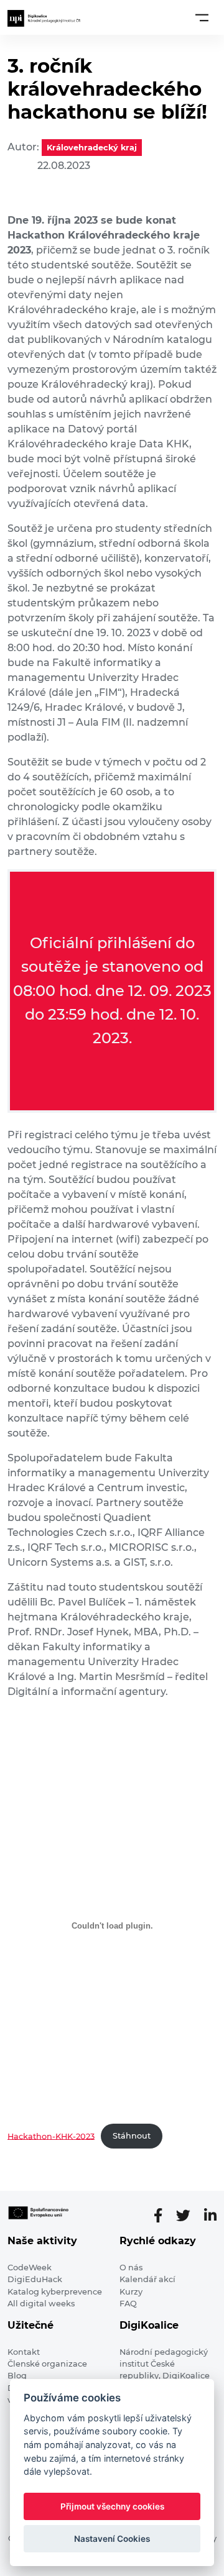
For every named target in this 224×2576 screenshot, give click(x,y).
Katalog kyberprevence (55, 2292)
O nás (131, 2268)
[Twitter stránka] (188, 2216)
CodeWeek (30, 2268)
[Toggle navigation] (202, 17)
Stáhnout (132, 2136)
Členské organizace (47, 2364)
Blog (17, 2376)
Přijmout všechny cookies (112, 2506)
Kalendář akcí (147, 2279)
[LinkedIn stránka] (210, 2216)
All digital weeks (41, 2304)
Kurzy (131, 2292)
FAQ (128, 2304)
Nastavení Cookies (112, 2539)
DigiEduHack (35, 2279)
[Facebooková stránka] (163, 2216)
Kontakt (24, 2352)
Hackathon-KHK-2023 (51, 2136)
